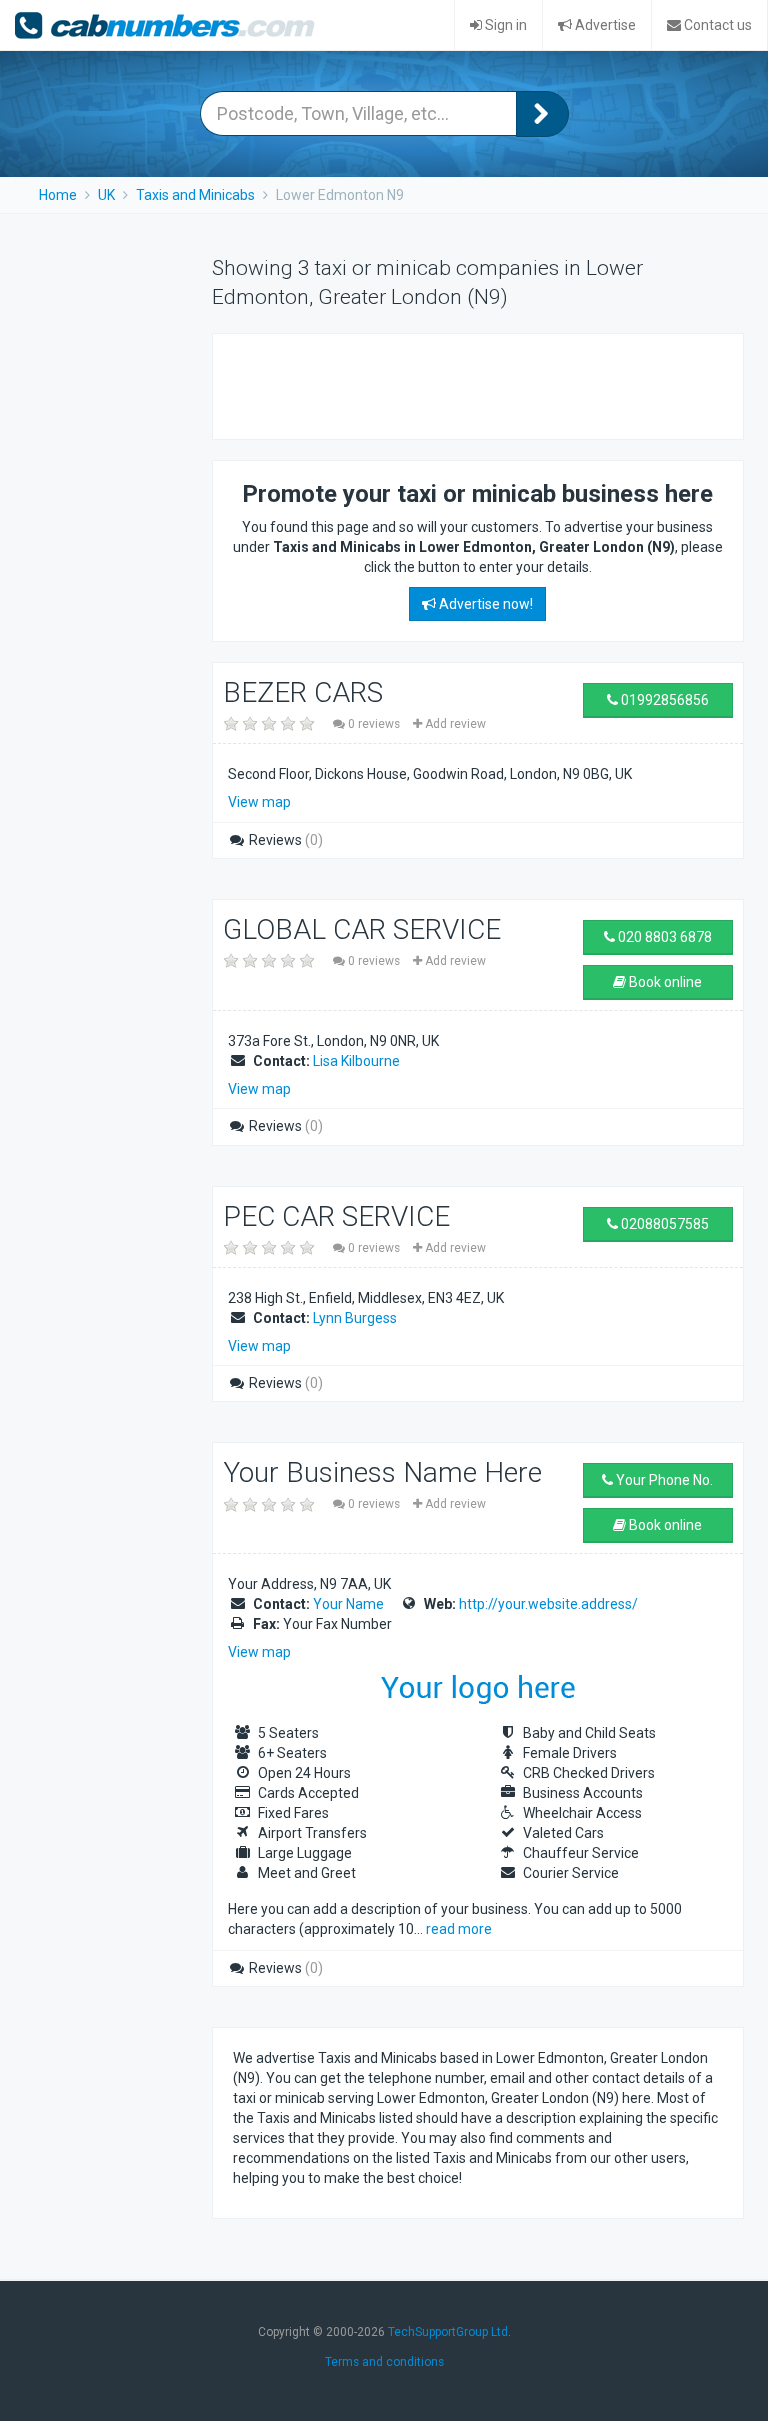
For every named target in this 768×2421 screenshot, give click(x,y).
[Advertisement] (467, 384)
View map (259, 802)
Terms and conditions (384, 2362)
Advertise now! (484, 604)
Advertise (604, 25)
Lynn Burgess (355, 1318)
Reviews (284, 840)
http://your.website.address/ (548, 1604)
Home (58, 195)
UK (106, 195)
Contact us (716, 25)
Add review (454, 724)
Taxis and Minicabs (195, 195)
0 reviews (374, 724)
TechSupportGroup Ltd (448, 2332)
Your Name (348, 1604)
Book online (664, 982)
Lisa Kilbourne (356, 1061)
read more (459, 1929)
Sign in (504, 25)
